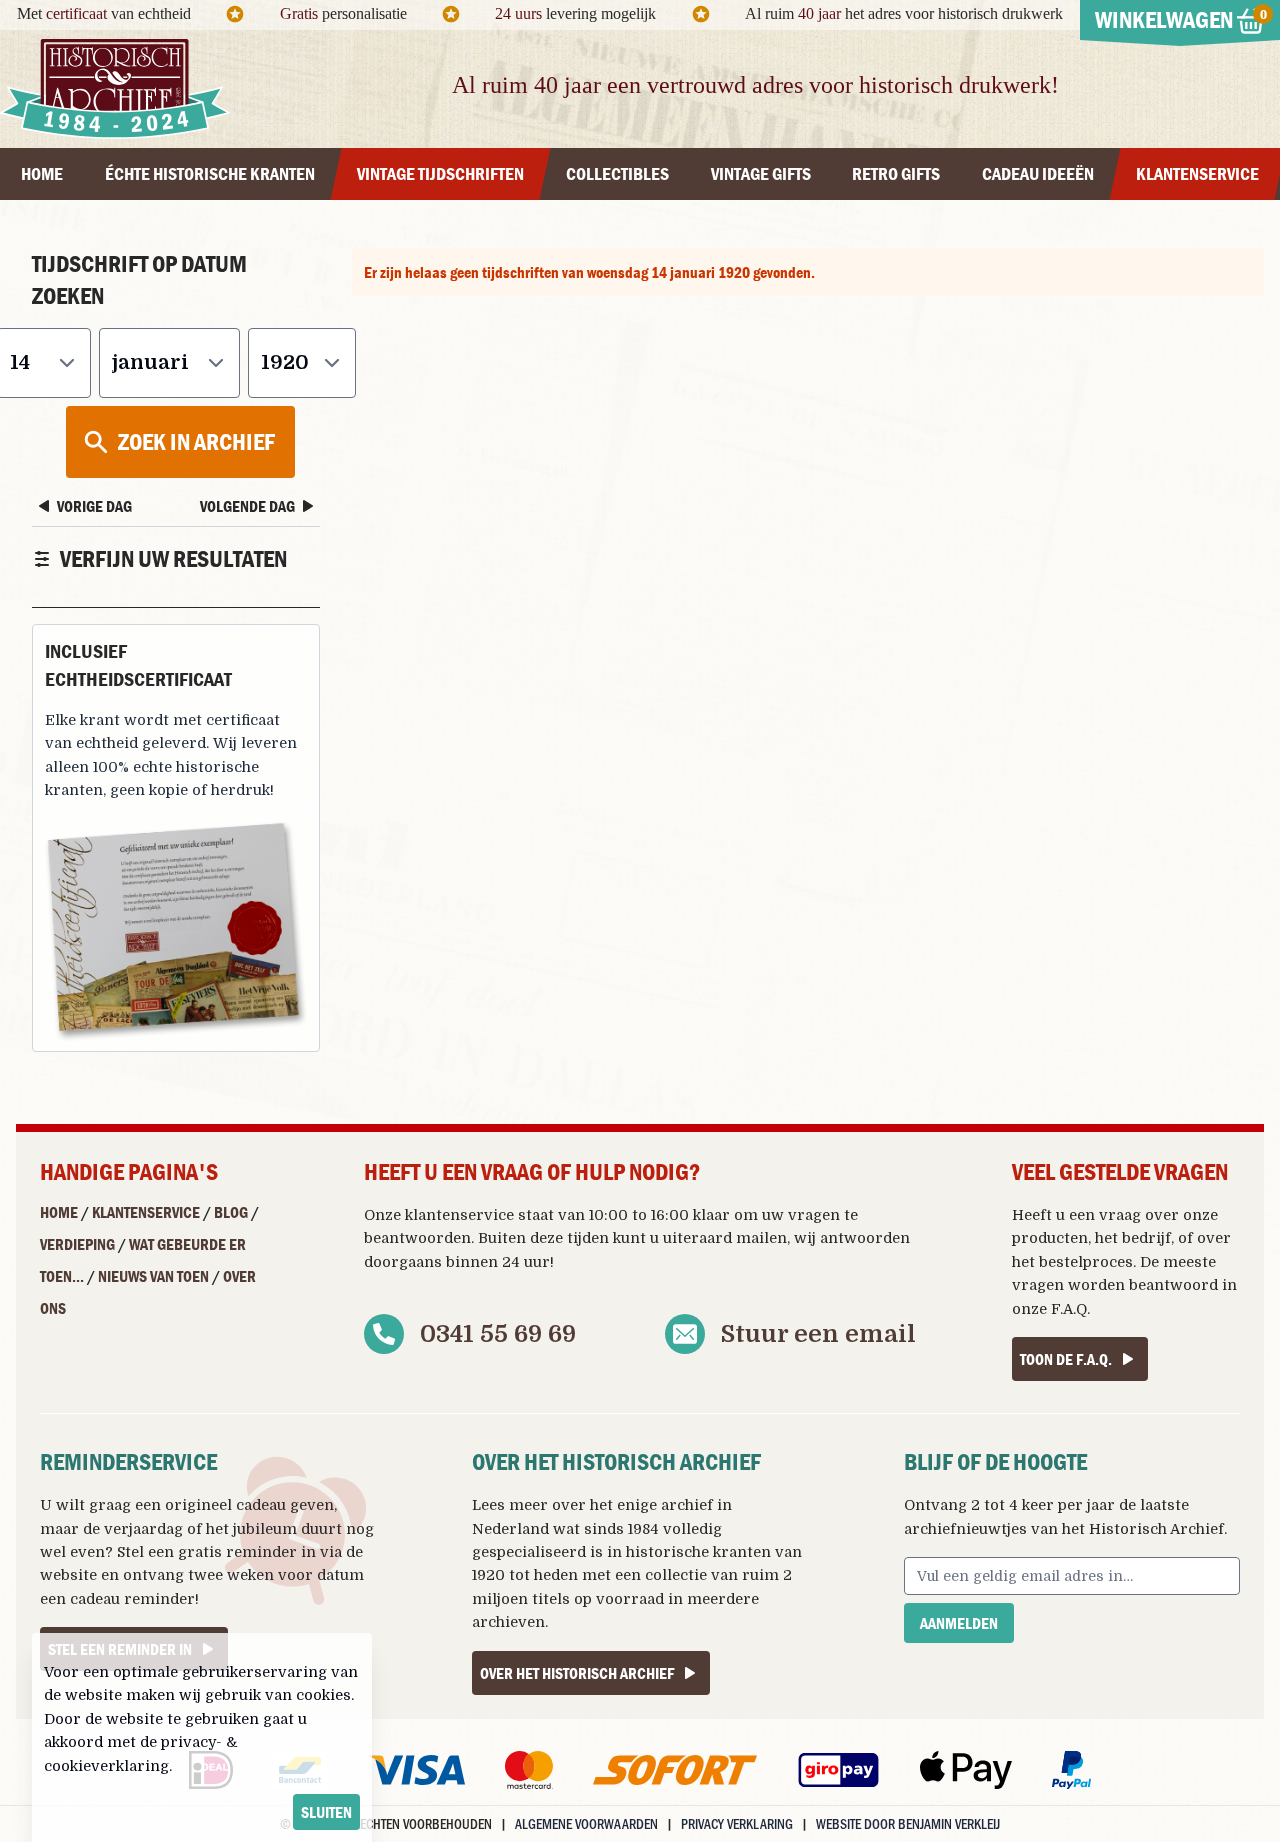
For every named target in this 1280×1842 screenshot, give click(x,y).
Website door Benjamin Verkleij (908, 1823)
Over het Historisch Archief (577, 1673)
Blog (231, 1212)
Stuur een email (818, 1334)
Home (59, 1212)
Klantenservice (146, 1212)
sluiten (326, 1812)
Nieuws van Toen (153, 1276)
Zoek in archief (196, 441)
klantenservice (459, 1215)
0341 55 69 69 (498, 1334)
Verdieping (77, 1244)
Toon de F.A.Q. (1066, 1359)
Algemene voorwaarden (586, 1823)
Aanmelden (959, 1623)
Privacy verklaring (737, 1823)
